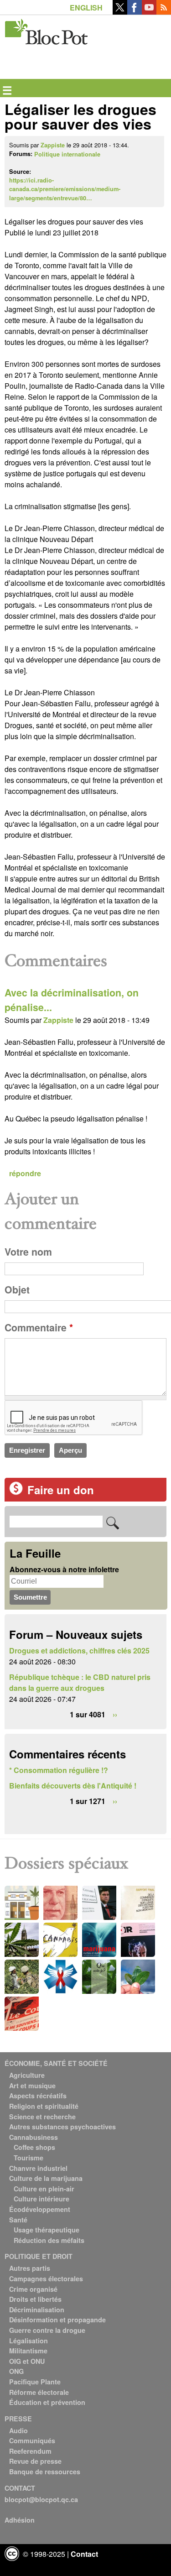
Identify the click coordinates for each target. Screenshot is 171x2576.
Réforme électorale (39, 2392)
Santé (18, 2220)
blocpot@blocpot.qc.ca (41, 2499)
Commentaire (39, 1327)
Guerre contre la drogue (47, 2330)
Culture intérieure (41, 2199)
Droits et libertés (35, 2299)
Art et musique (32, 2086)
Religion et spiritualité (44, 2106)
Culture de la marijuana (46, 2178)
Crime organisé (33, 2289)
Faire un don (61, 1490)
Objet (17, 1290)
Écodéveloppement (40, 2209)
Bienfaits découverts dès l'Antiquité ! (73, 1786)
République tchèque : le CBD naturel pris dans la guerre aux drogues (80, 1682)
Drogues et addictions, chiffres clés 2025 (79, 1650)
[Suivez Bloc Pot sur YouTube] (149, 12)
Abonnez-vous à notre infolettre (64, 1569)
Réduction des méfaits (49, 2240)
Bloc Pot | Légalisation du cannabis (47, 30)
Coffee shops (34, 2147)
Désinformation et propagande (57, 2320)
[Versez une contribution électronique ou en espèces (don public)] (16, 1492)
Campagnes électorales (46, 2279)
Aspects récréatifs (38, 2096)
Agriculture (27, 2075)
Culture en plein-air (44, 2189)
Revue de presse (35, 2461)
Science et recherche (42, 2117)
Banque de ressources (45, 2472)
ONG (16, 2371)
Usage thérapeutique (47, 2230)
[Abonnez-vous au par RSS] (164, 12)
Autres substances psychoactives (62, 2127)
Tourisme (28, 2158)
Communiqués (32, 2440)
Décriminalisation (37, 2310)
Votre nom (28, 1252)
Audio (18, 2430)
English (86, 8)
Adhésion (20, 2520)
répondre (25, 1173)
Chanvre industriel (38, 2168)
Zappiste (53, 145)
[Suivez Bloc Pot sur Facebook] (135, 12)
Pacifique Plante (35, 2382)
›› (115, 1714)
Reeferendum (30, 2451)
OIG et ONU (27, 2361)
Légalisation (28, 2341)
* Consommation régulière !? (59, 1770)
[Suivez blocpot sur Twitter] (120, 12)
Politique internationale (67, 154)
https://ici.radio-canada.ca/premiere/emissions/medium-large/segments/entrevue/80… (65, 189)
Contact (84, 2554)
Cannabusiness (34, 2137)
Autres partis (30, 2268)
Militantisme (28, 2351)
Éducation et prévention (47, 2402)
